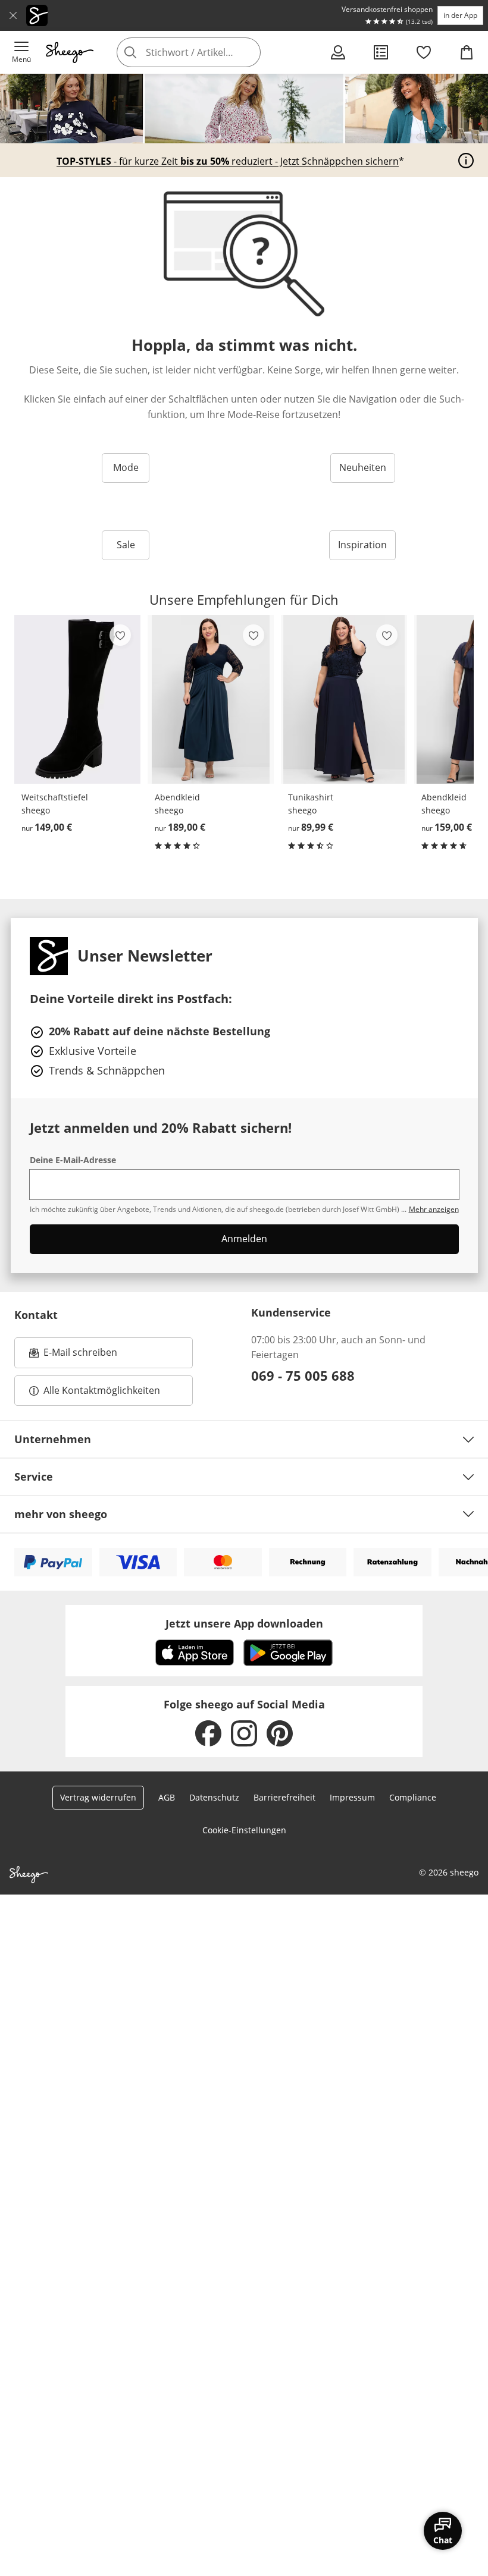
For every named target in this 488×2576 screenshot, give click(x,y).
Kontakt (36, 1315)
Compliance (413, 1797)
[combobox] (207, 52)
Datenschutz (214, 1797)
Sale (126, 545)
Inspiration (362, 545)
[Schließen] (13, 15)
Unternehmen (53, 1439)
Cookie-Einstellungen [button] (244, 1830)
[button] (21, 52)
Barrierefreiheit (284, 1797)
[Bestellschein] (381, 52)
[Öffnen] (466, 161)
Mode (126, 467)
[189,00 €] (211, 699)
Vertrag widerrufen (98, 1797)
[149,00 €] (77, 699)
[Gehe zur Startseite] (70, 52)
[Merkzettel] (424, 52)
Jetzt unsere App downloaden (244, 1623)
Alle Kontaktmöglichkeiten (102, 1390)
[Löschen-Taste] (248, 52)
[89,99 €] (344, 699)
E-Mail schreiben (73, 1356)
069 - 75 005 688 (303, 1375)
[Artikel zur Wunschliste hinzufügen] (120, 635)
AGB (167, 1797)
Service (34, 1477)
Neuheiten (363, 467)
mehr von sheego (61, 1514)
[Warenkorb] (467, 52)
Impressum (352, 1797)
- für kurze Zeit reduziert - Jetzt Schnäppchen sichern (228, 162)
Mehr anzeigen (434, 1209)
